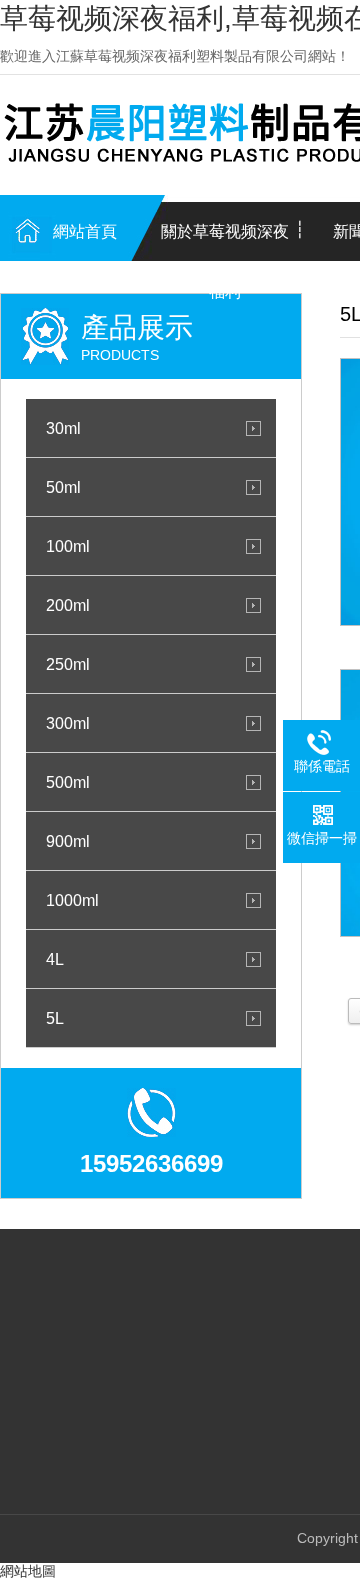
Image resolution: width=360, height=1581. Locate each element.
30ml (63, 428)
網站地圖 (28, 1571)
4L (55, 959)
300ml (68, 723)
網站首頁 (85, 231)
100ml (68, 546)
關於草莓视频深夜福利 (225, 242)
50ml (63, 487)
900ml (68, 841)
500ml (68, 782)
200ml (68, 605)
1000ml (72, 900)
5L (55, 1018)
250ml (68, 664)
